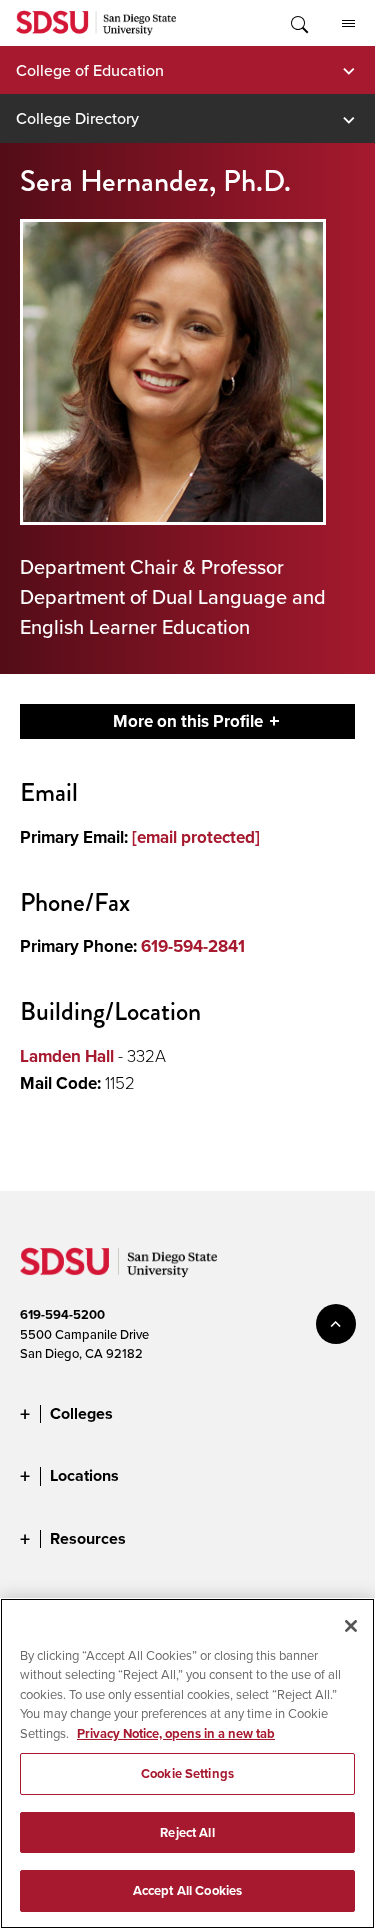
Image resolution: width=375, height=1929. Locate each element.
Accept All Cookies (187, 1890)
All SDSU (348, 23)
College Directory (77, 118)
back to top (336, 1324)
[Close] (351, 1626)
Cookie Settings (187, 1773)
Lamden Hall (67, 1056)
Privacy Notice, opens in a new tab (176, 1733)
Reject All (187, 1832)
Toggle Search (298, 23)
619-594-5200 (62, 1314)
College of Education (90, 70)
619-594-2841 (193, 946)
